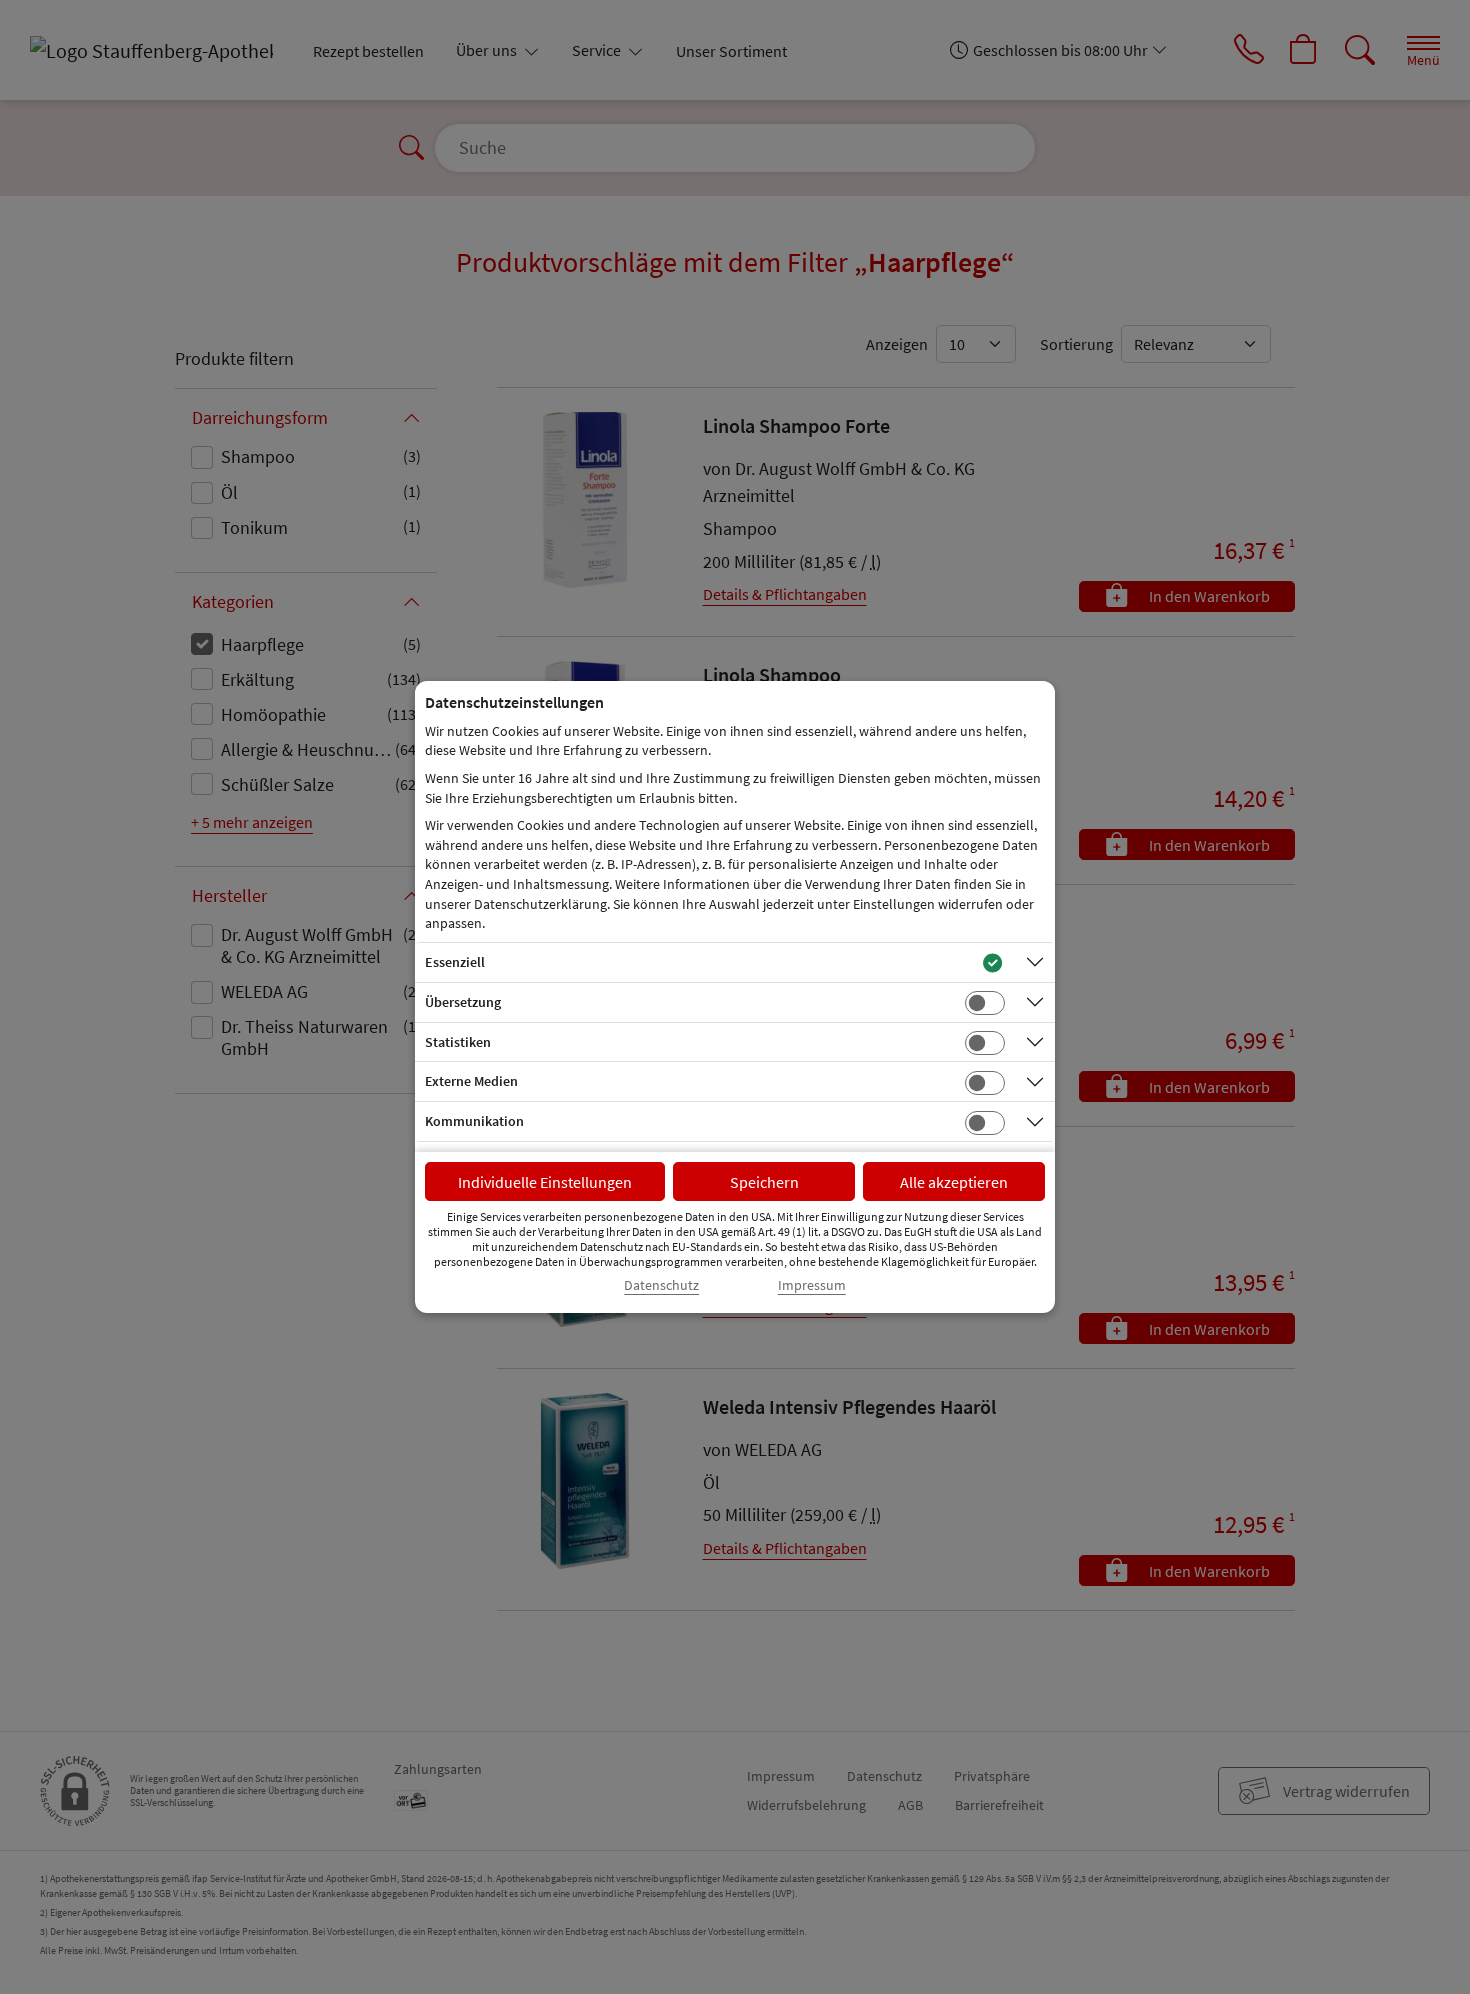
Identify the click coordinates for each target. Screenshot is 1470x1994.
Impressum (812, 1285)
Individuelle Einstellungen (545, 1182)
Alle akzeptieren (954, 1182)
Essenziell (455, 962)
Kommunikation (474, 1121)
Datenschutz (661, 1285)
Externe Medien (471, 1081)
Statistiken (458, 1042)
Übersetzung (463, 1002)
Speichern (764, 1182)
